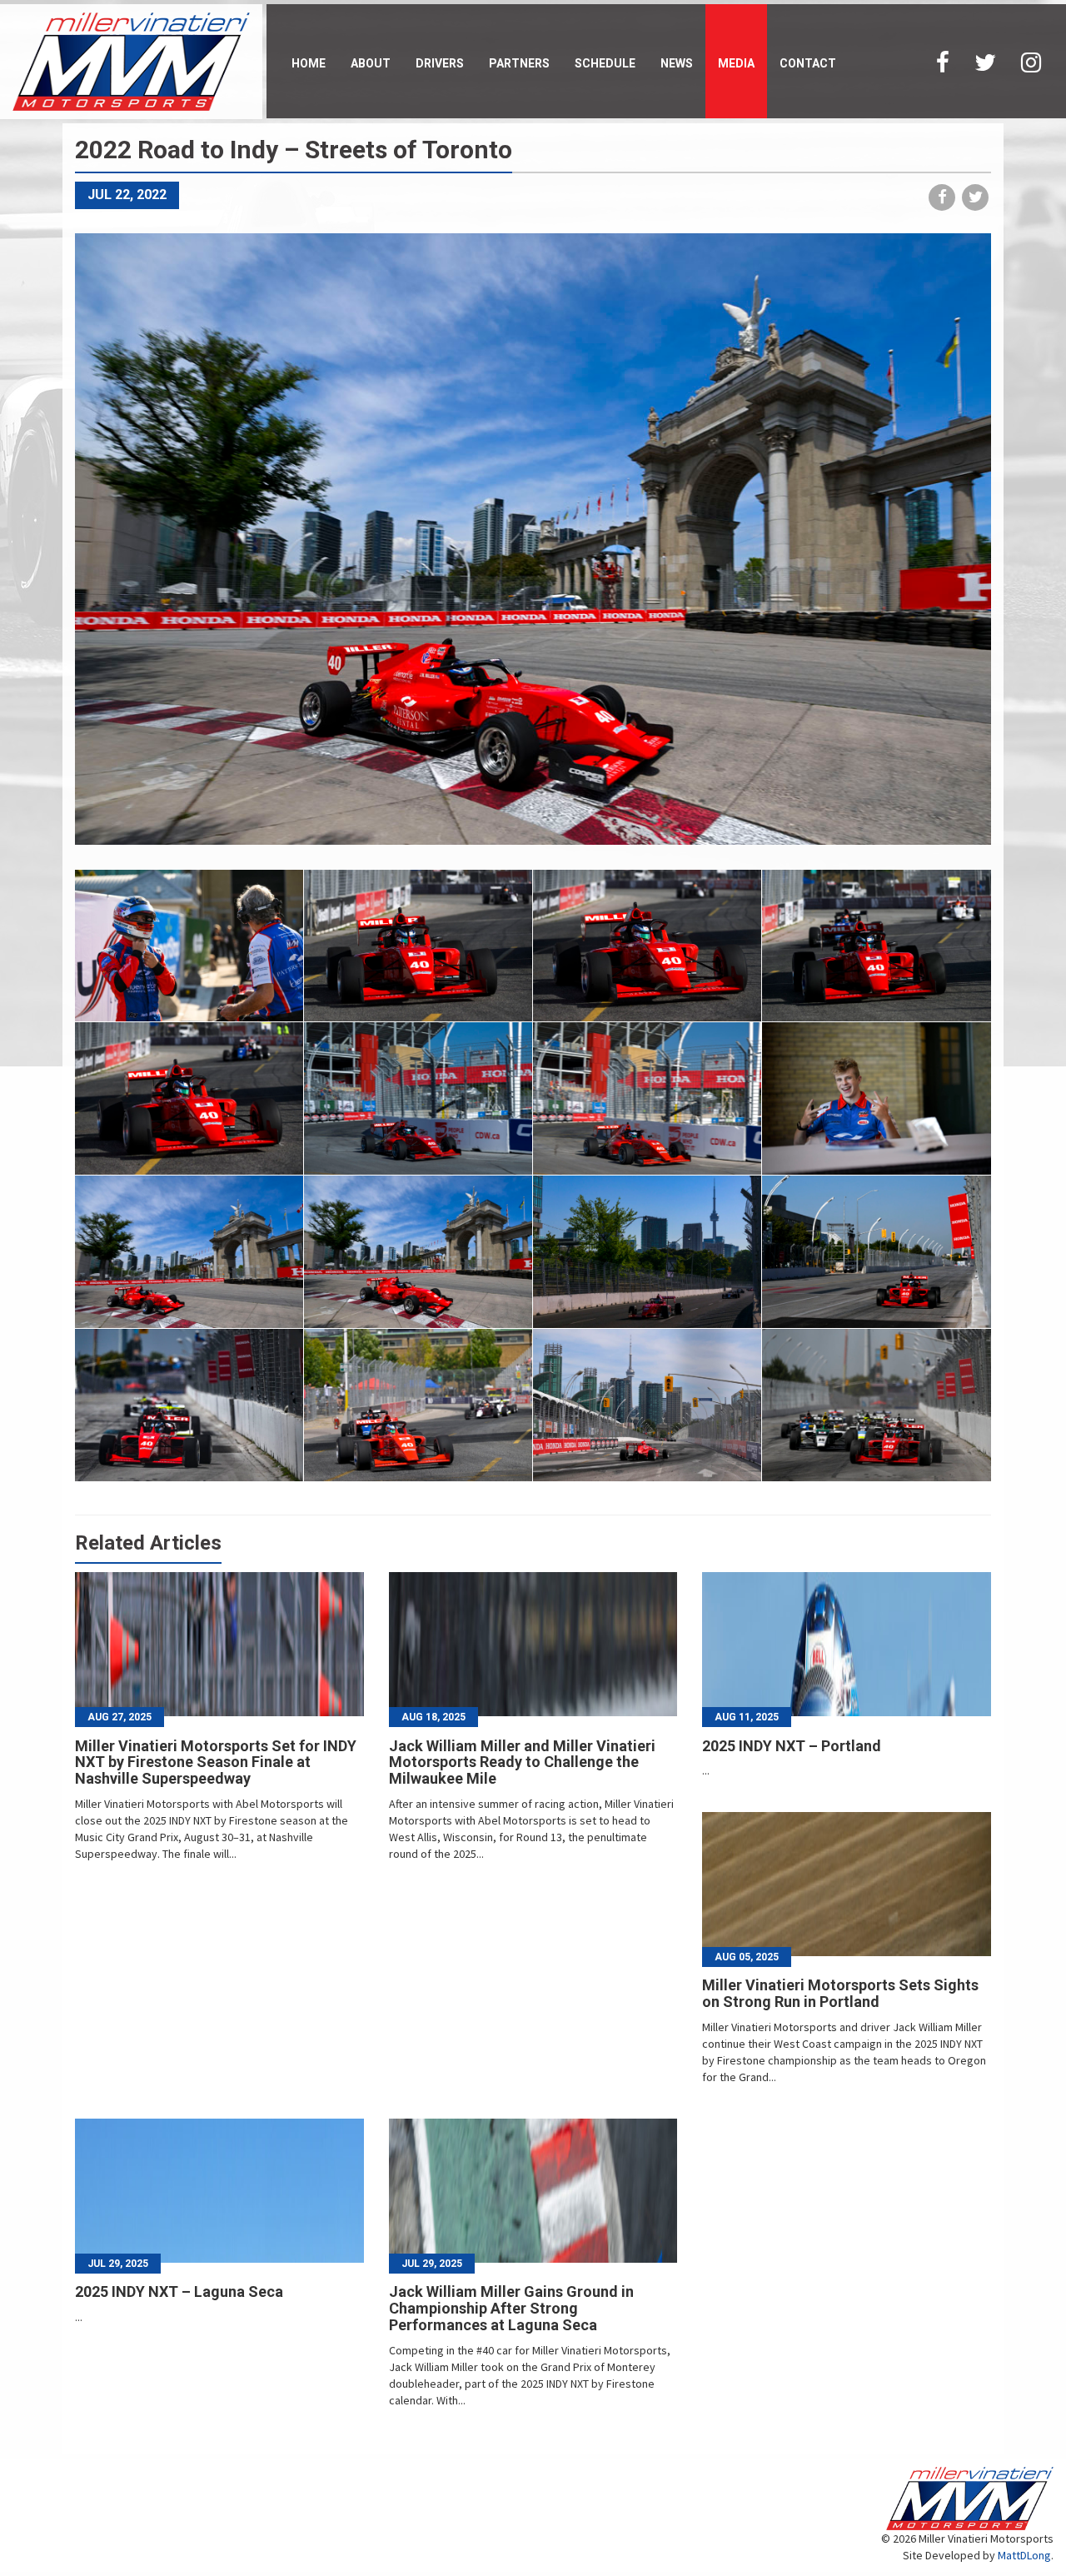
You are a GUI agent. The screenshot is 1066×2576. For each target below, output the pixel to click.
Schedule (605, 63)
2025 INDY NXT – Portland (792, 1746)
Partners (519, 63)
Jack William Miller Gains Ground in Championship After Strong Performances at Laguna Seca (511, 2308)
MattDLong (1024, 2555)
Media (736, 63)
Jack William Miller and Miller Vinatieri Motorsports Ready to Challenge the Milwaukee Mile (522, 1762)
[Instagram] (1031, 61)
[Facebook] (943, 61)
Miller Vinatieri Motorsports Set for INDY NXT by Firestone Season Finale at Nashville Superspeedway (216, 1762)
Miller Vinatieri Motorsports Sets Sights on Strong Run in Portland (840, 1993)
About (371, 63)
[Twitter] (985, 61)
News (677, 63)
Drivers (440, 63)
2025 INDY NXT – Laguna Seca (179, 2291)
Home (309, 63)
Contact (808, 63)
